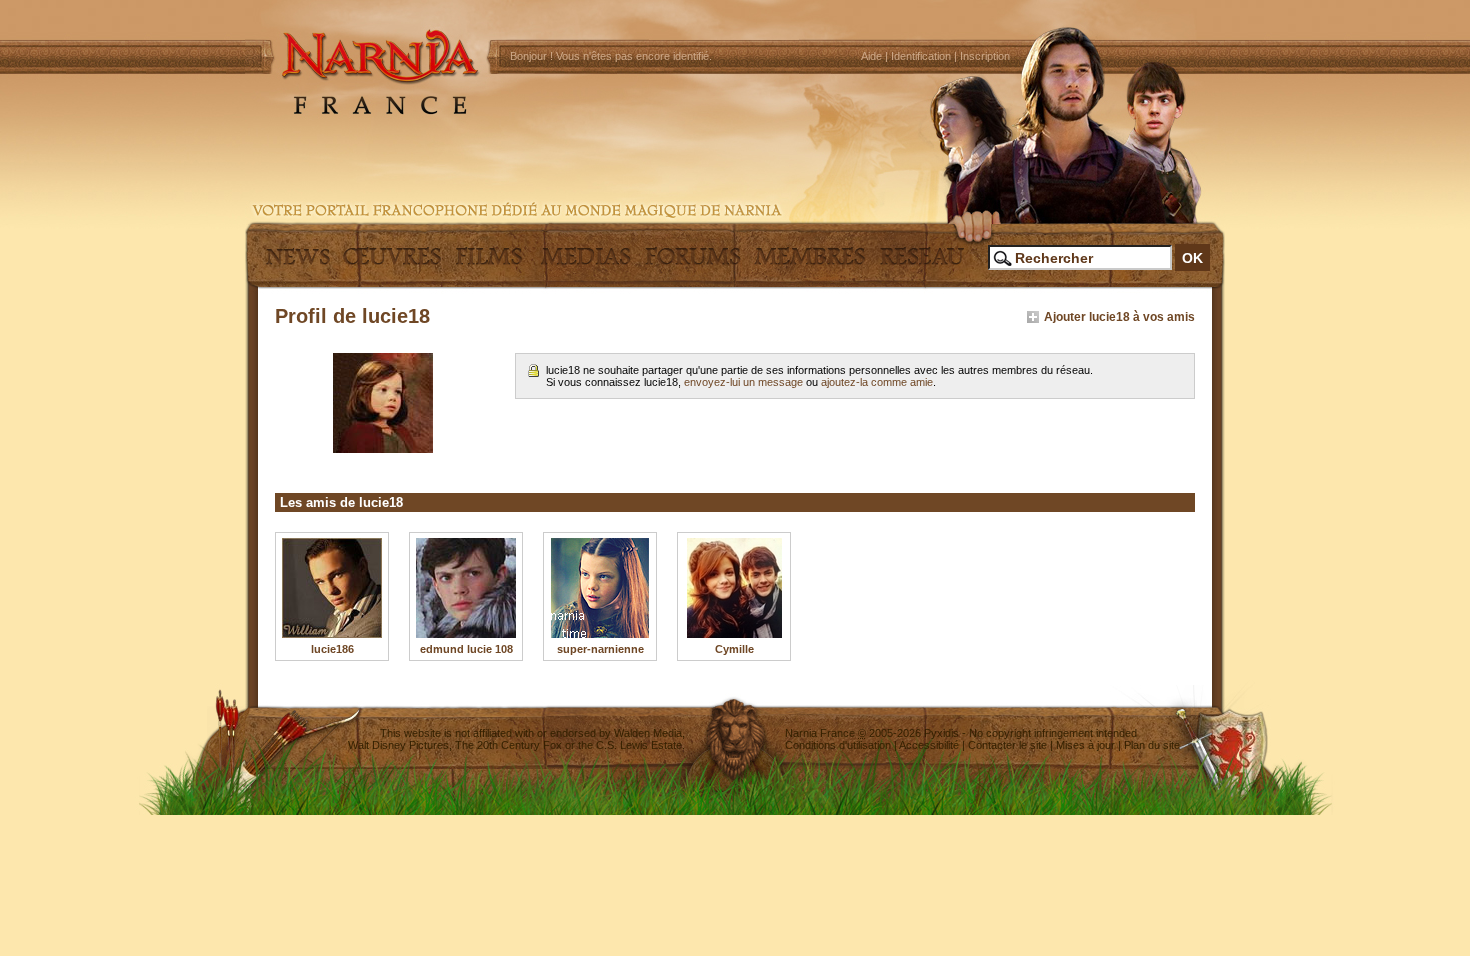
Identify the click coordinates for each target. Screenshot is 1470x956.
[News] (295, 265)
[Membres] (810, 265)
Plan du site (1152, 745)
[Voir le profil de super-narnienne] (600, 588)
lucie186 (332, 649)
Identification (921, 56)
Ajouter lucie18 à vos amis (1119, 317)
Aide (871, 56)
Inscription (985, 56)
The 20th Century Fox (508, 745)
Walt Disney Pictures (398, 745)
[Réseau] (922, 265)
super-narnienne (600, 649)
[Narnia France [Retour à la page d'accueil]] (735, 110)
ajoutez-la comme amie (877, 382)
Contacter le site (1007, 745)
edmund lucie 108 (466, 649)
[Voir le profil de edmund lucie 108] (466, 588)
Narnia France (820, 733)
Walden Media (648, 733)
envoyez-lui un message (743, 382)
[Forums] (693, 265)
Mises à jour (1085, 745)
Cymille (734, 649)
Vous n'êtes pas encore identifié (632, 56)
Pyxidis (941, 733)
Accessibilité (929, 745)
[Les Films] (489, 265)
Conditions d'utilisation (838, 745)
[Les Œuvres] (392, 265)
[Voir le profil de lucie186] (332, 588)
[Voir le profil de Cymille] (734, 588)
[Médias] (586, 265)
